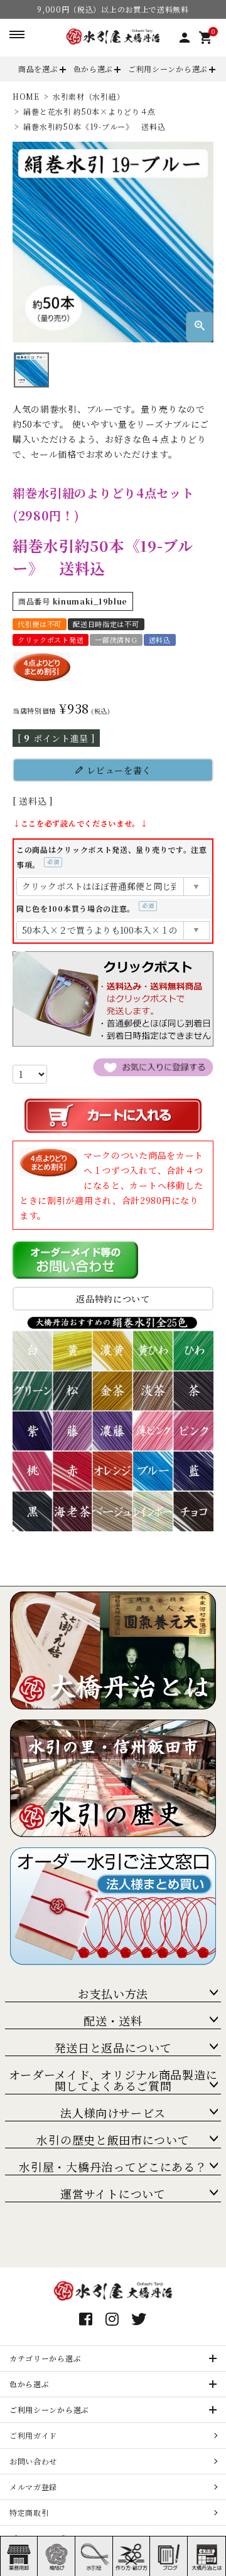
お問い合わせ (33, 2461)
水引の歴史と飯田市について (113, 2140)
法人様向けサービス (113, 2113)
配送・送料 (113, 2020)
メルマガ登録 (33, 2487)
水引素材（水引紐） (89, 96)
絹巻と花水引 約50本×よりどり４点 (89, 111)
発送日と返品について (113, 2047)
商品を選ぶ (38, 69)
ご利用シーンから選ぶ (168, 69)
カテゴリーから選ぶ (45, 2358)
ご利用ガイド (33, 2435)
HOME (26, 96)
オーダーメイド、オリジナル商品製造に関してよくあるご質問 (113, 2080)
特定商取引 (30, 2512)
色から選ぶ (94, 69)
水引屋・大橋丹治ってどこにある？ (113, 2167)
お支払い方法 (113, 1993)
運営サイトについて (113, 2193)
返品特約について (113, 1299)
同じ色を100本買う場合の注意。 (84, 908)
